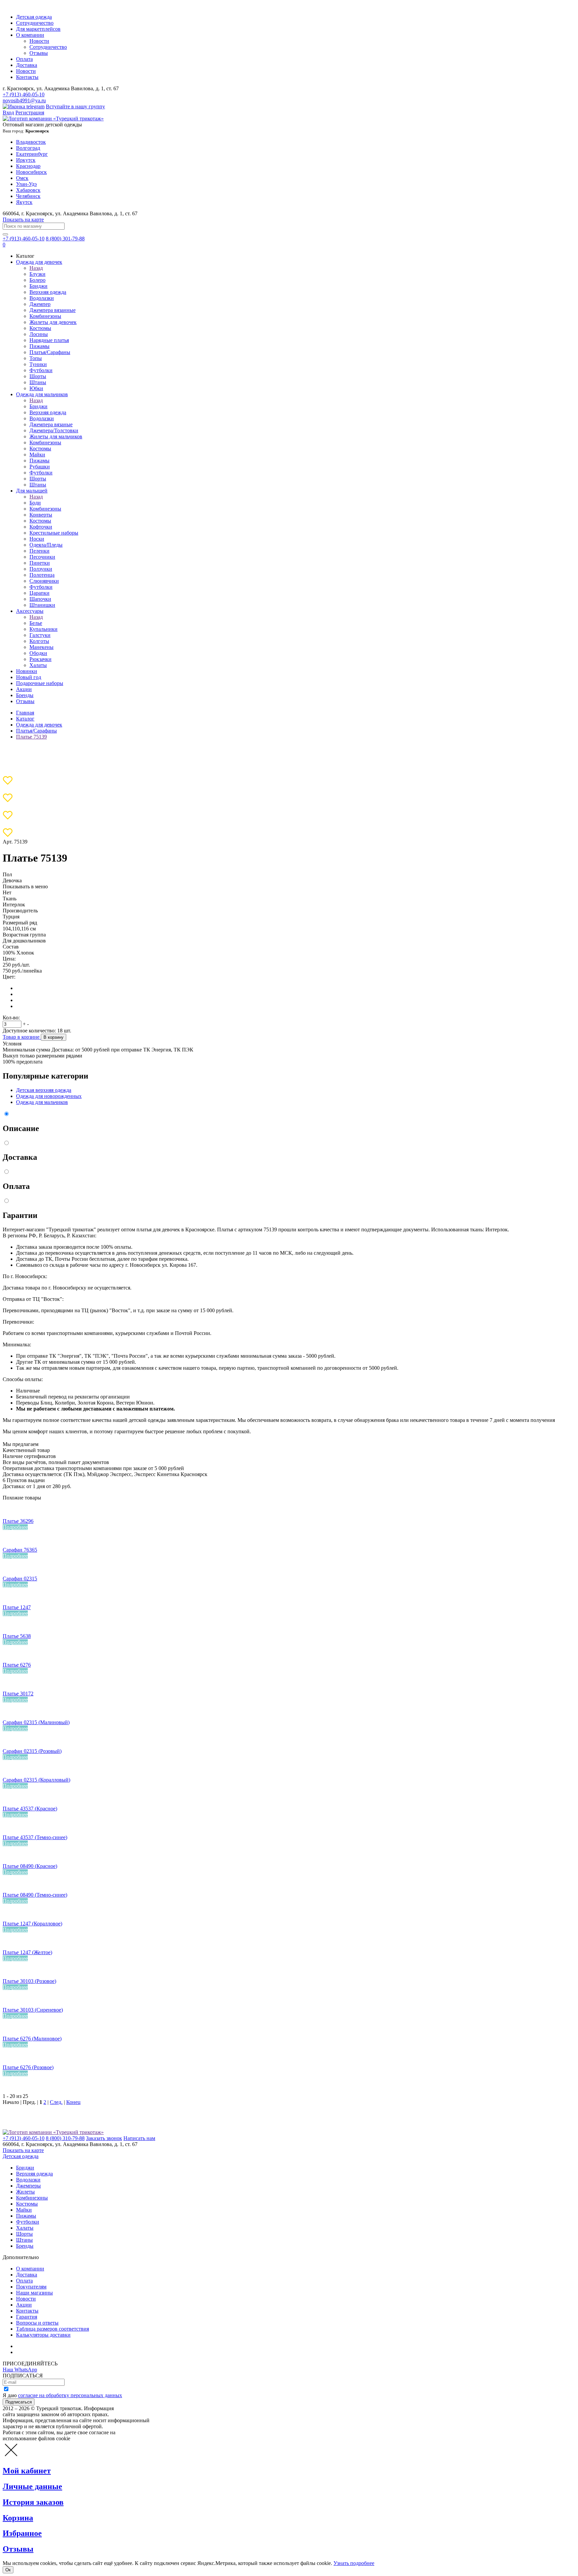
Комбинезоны (45, 316)
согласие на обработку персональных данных (70, 2395)
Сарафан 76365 (20, 1550)
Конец (73, 2102)
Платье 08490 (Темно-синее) (35, 1895)
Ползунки (41, 569)
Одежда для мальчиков (42, 394)
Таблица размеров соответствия (53, 2329)
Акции (24, 689)
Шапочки (40, 599)
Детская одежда (34, 17)
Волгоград (28, 148)
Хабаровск (28, 190)
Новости (39, 41)
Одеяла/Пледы (46, 545)
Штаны (38, 382)
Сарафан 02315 (20, 1579)
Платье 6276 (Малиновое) (32, 2039)
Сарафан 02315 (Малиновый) (36, 1722)
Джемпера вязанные (53, 310)
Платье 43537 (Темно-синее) (35, 1837)
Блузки (37, 274)
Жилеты (25, 2192)
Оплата (24, 59)
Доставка (27, 65)
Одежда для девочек (39, 262)
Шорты (38, 376)
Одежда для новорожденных (49, 1096)
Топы (36, 358)
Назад (36, 268)
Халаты (38, 665)
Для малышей (32, 491)
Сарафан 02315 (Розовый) (32, 1751)
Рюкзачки (40, 659)
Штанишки (42, 605)
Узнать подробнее (354, 2563)
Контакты (27, 77)
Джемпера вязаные (51, 424)
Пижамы (39, 346)
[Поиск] (5, 234)
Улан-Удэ (26, 184)
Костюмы (40, 328)
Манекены (41, 647)
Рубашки (40, 467)
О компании (30, 35)
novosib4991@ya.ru (24, 100)
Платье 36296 (18, 1521)
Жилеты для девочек (53, 322)
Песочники (42, 557)
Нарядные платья (49, 340)
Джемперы (28, 2186)
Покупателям (31, 2287)
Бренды (25, 695)
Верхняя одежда (48, 292)
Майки (37, 455)
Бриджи (38, 286)
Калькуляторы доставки (43, 2335)
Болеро (37, 280)
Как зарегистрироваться (43, 2346)
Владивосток (31, 142)
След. (56, 2102)
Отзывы (39, 53)
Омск (22, 178)
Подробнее (15, 1527)
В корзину (54, 1037)
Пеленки (39, 551)
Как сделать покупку (40, 2352)
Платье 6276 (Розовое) (28, 2067)
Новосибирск (31, 172)
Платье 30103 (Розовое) (29, 1981)
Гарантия (27, 2317)
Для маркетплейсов (38, 29)
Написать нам (139, 2138)
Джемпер (40, 304)
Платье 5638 (17, 1636)
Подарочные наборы (40, 683)
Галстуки (40, 635)
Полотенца (42, 575)
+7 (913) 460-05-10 (24, 94)
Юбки (36, 388)
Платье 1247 (17, 1607)
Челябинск (28, 196)
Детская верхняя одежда (44, 1090)
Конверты (41, 515)
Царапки (39, 593)
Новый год (29, 677)
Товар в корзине (22, 1037)
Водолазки (42, 298)
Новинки (27, 671)
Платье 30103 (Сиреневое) (33, 2010)
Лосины (39, 334)
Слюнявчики (44, 581)
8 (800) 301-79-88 (65, 239)
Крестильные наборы (54, 533)
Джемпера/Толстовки (54, 430)
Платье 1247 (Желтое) (27, 1952)
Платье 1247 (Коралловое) (32, 1924)
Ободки (38, 653)
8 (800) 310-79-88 (65, 2138)
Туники (38, 364)
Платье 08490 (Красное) (30, 1866)
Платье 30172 (18, 1694)
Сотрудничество (35, 23)
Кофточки (41, 527)
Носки (37, 539)
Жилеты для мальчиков (56, 436)
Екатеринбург (32, 154)
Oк (8, 2570)
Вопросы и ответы (37, 2323)
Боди (35, 503)
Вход (8, 113)
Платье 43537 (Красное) (30, 1809)
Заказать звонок (104, 2138)
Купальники (43, 629)
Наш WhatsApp (20, 2370)
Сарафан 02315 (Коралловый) (36, 1780)
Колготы (39, 641)
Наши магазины (34, 2293)
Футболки (41, 370)
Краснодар (28, 166)
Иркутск (26, 160)
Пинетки (40, 563)
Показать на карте (23, 219)
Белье (36, 623)
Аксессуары (30, 611)
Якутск (24, 202)
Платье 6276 (17, 1665)
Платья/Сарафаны (50, 352)
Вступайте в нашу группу (75, 106)
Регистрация (30, 113)
